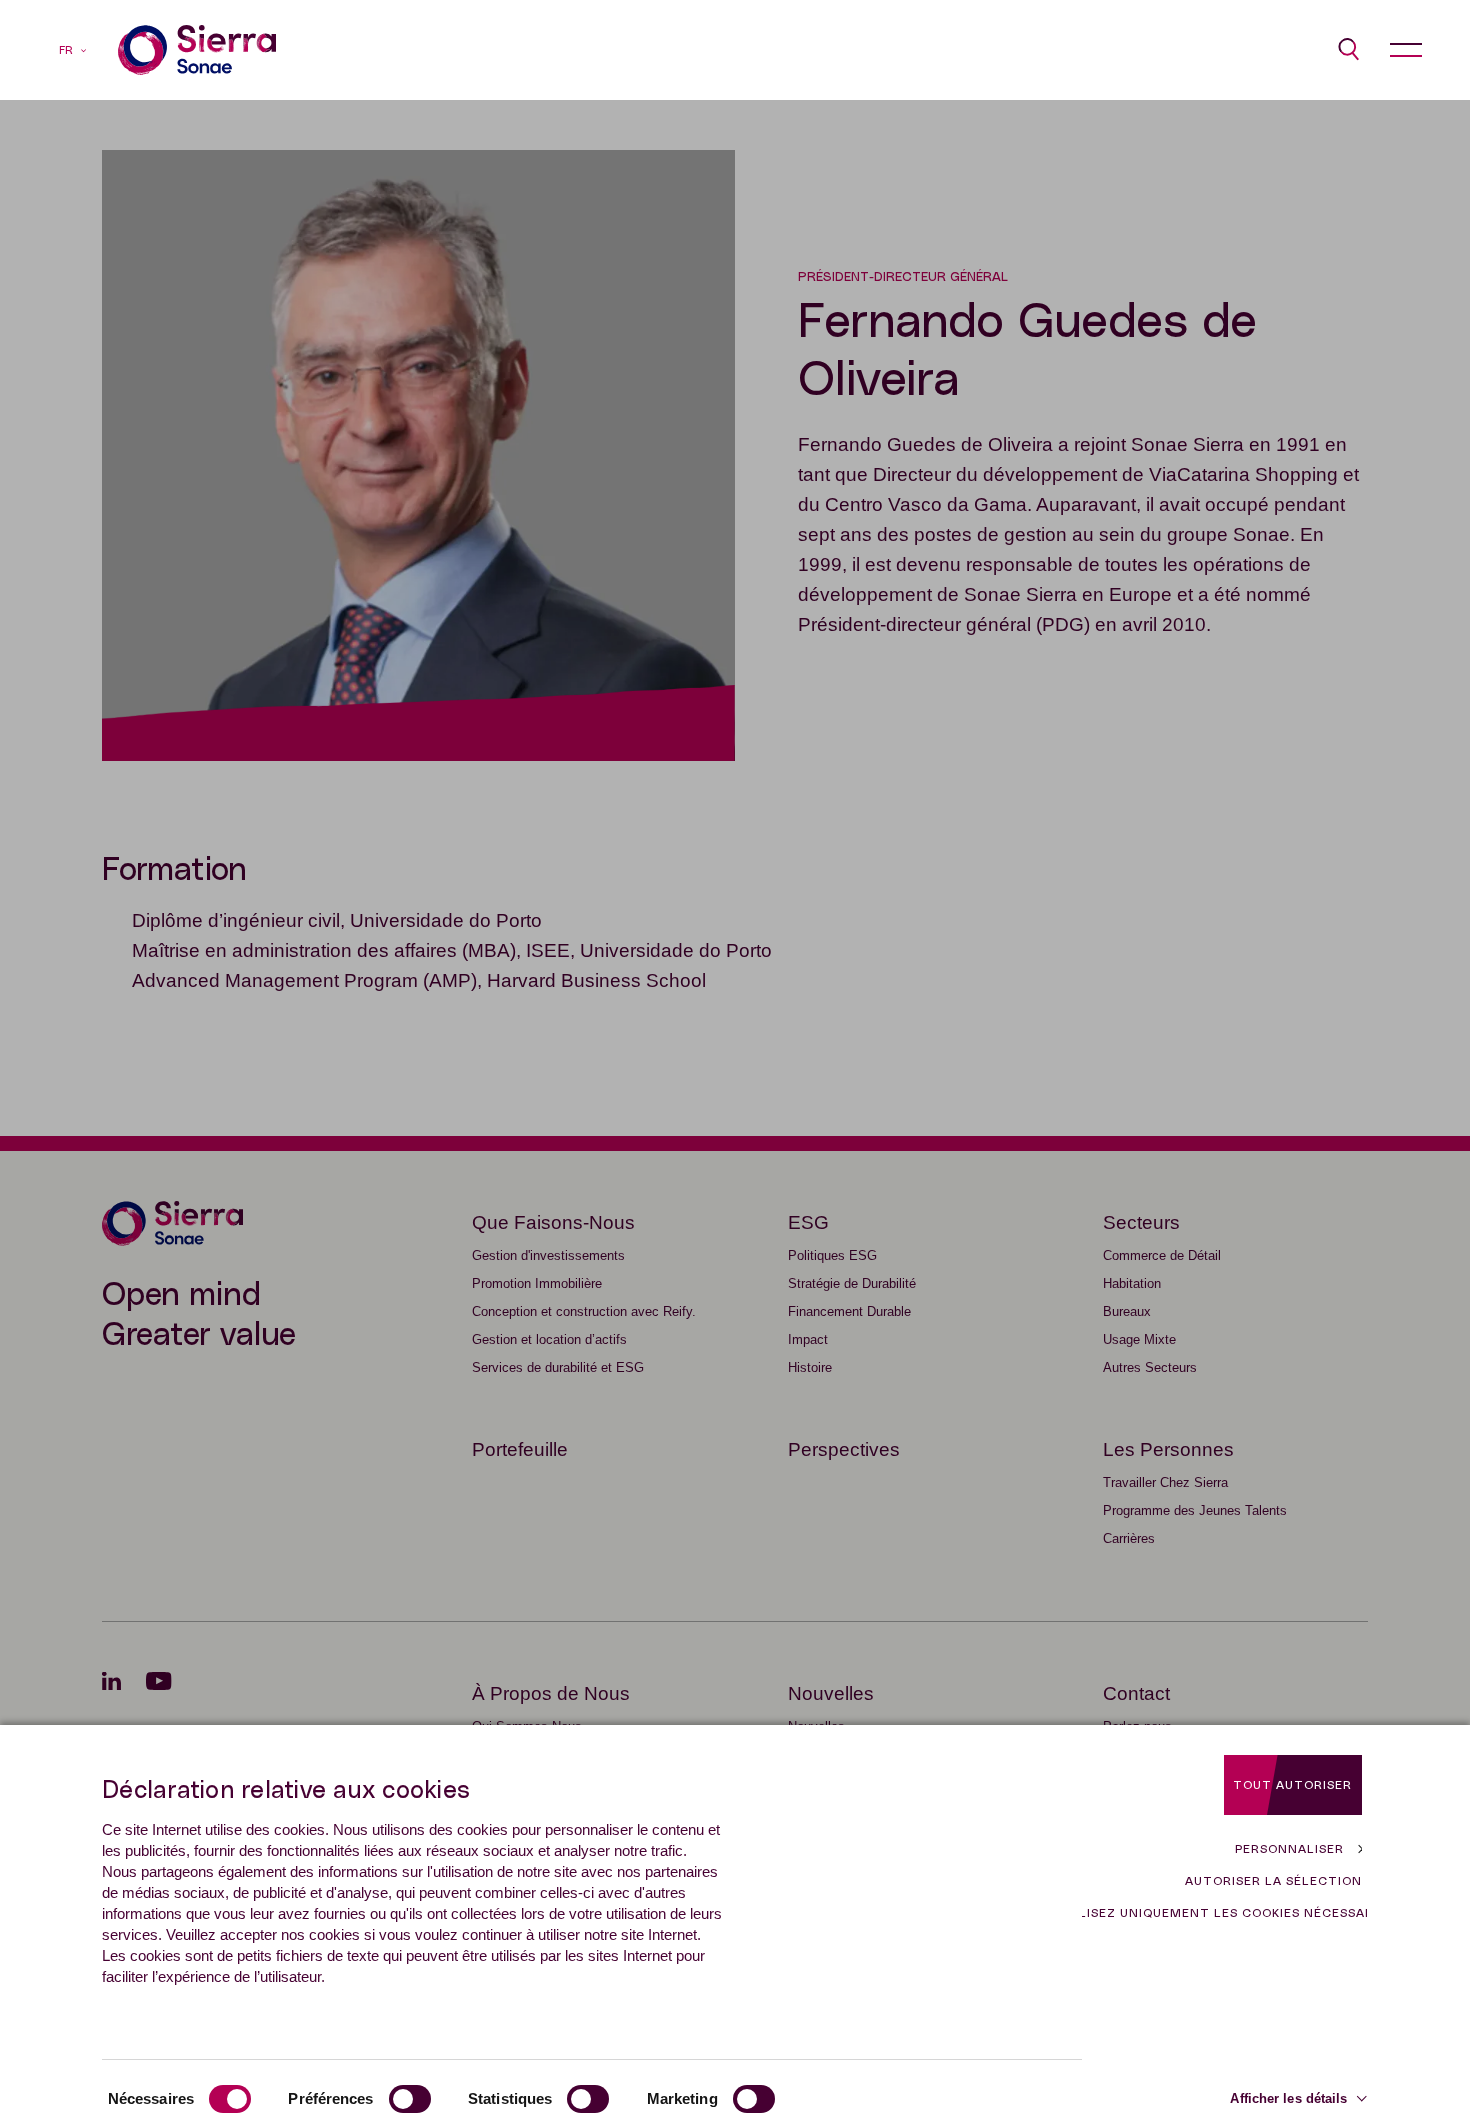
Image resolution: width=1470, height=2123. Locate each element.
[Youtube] (171, 1681)
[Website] (197, 50)
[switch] (410, 2099)
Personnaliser (1289, 1849)
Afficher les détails (1288, 2098)
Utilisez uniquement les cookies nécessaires (1225, 1913)
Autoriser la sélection (1273, 1881)
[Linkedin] (124, 1681)
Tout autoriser (1292, 1785)
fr (66, 50)
